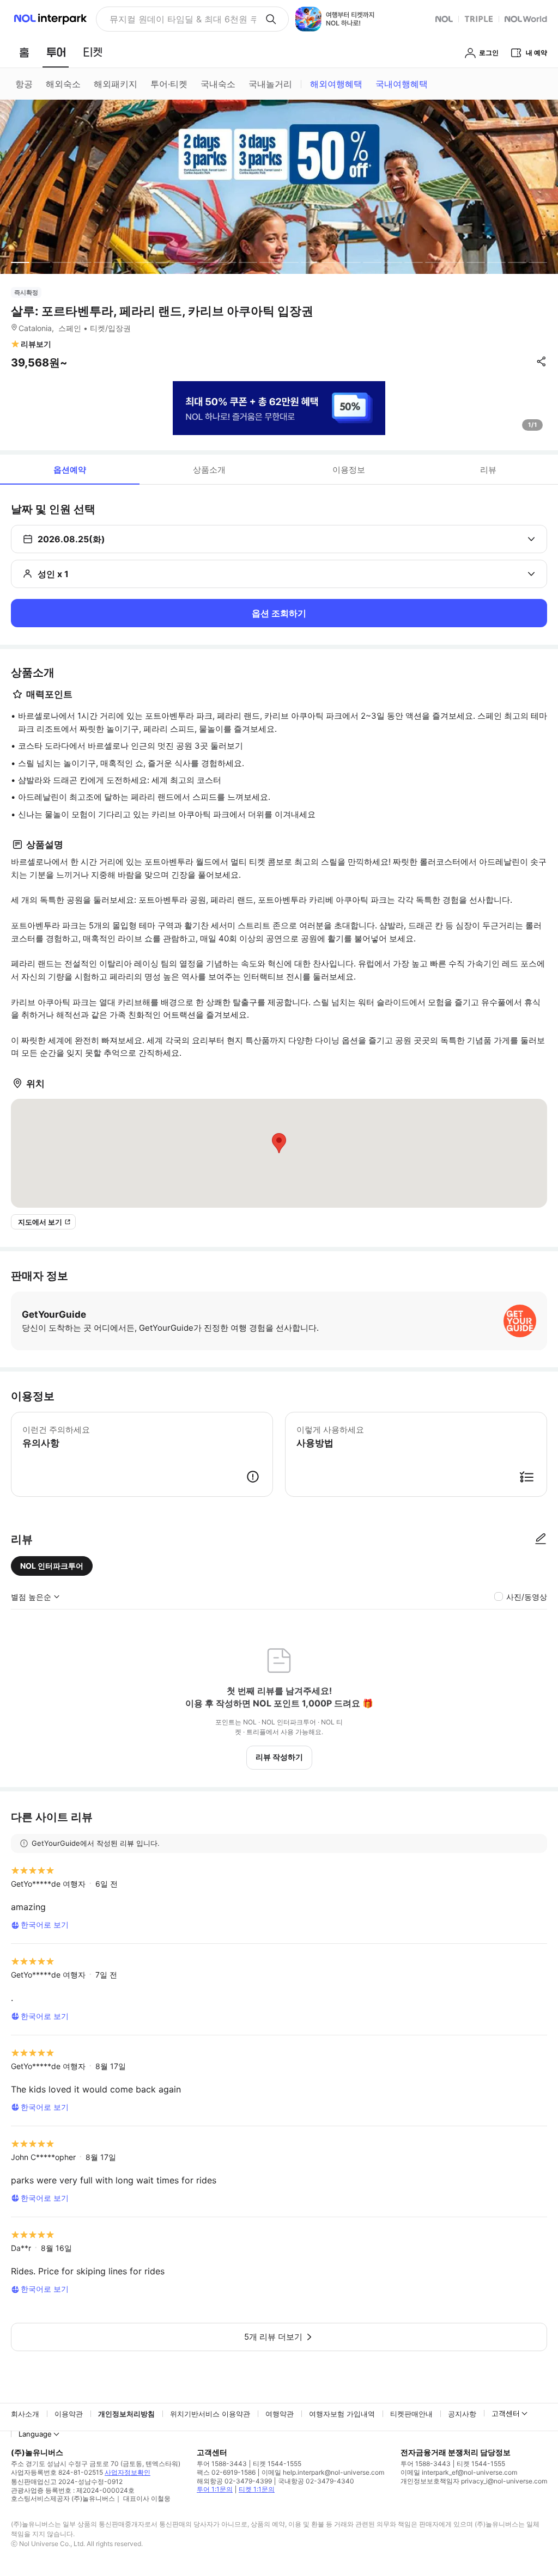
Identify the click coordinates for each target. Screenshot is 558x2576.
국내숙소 (218, 84)
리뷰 (488, 470)
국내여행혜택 (402, 84)
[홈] (24, 52)
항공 (24, 84)
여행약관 (280, 2414)
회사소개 (25, 2414)
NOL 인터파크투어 (52, 1566)
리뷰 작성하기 (279, 1757)
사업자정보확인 (128, 2472)
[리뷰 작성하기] (541, 1539)
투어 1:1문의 (215, 2489)
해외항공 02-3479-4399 (234, 2481)
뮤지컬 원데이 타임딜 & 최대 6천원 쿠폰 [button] (183, 19)
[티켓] (93, 52)
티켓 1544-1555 (277, 2464)
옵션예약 (70, 470)
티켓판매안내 (411, 2414)
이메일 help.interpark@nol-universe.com (323, 2472)
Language (35, 2434)
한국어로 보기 (45, 1925)
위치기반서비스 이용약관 (210, 2414)
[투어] (56, 52)
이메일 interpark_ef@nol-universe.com (459, 2472)
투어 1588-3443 (222, 2464)
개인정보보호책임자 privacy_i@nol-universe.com (474, 2481)
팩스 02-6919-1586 (226, 2472)
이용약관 (69, 2414)
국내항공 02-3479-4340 (316, 2481)
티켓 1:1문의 (257, 2489)
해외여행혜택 (336, 84)
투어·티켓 (169, 84)
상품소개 (209, 470)
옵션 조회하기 (279, 613)
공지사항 (462, 2414)
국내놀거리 (270, 84)
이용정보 (349, 470)
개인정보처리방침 (126, 2414)
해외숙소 (63, 84)
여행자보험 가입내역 (342, 2414)
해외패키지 (116, 84)
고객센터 (506, 2413)
